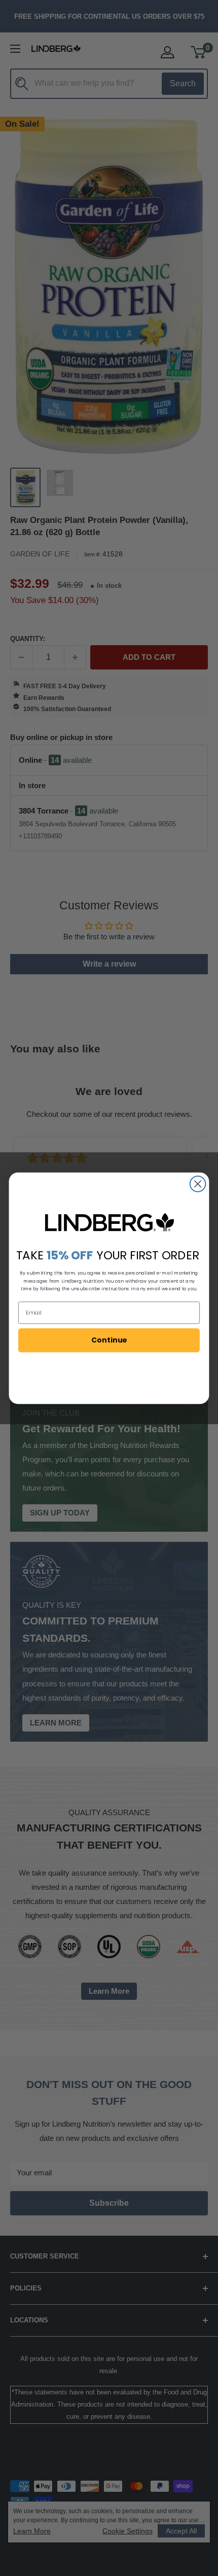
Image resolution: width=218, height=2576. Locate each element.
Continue (109, 1339)
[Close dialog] (198, 1184)
